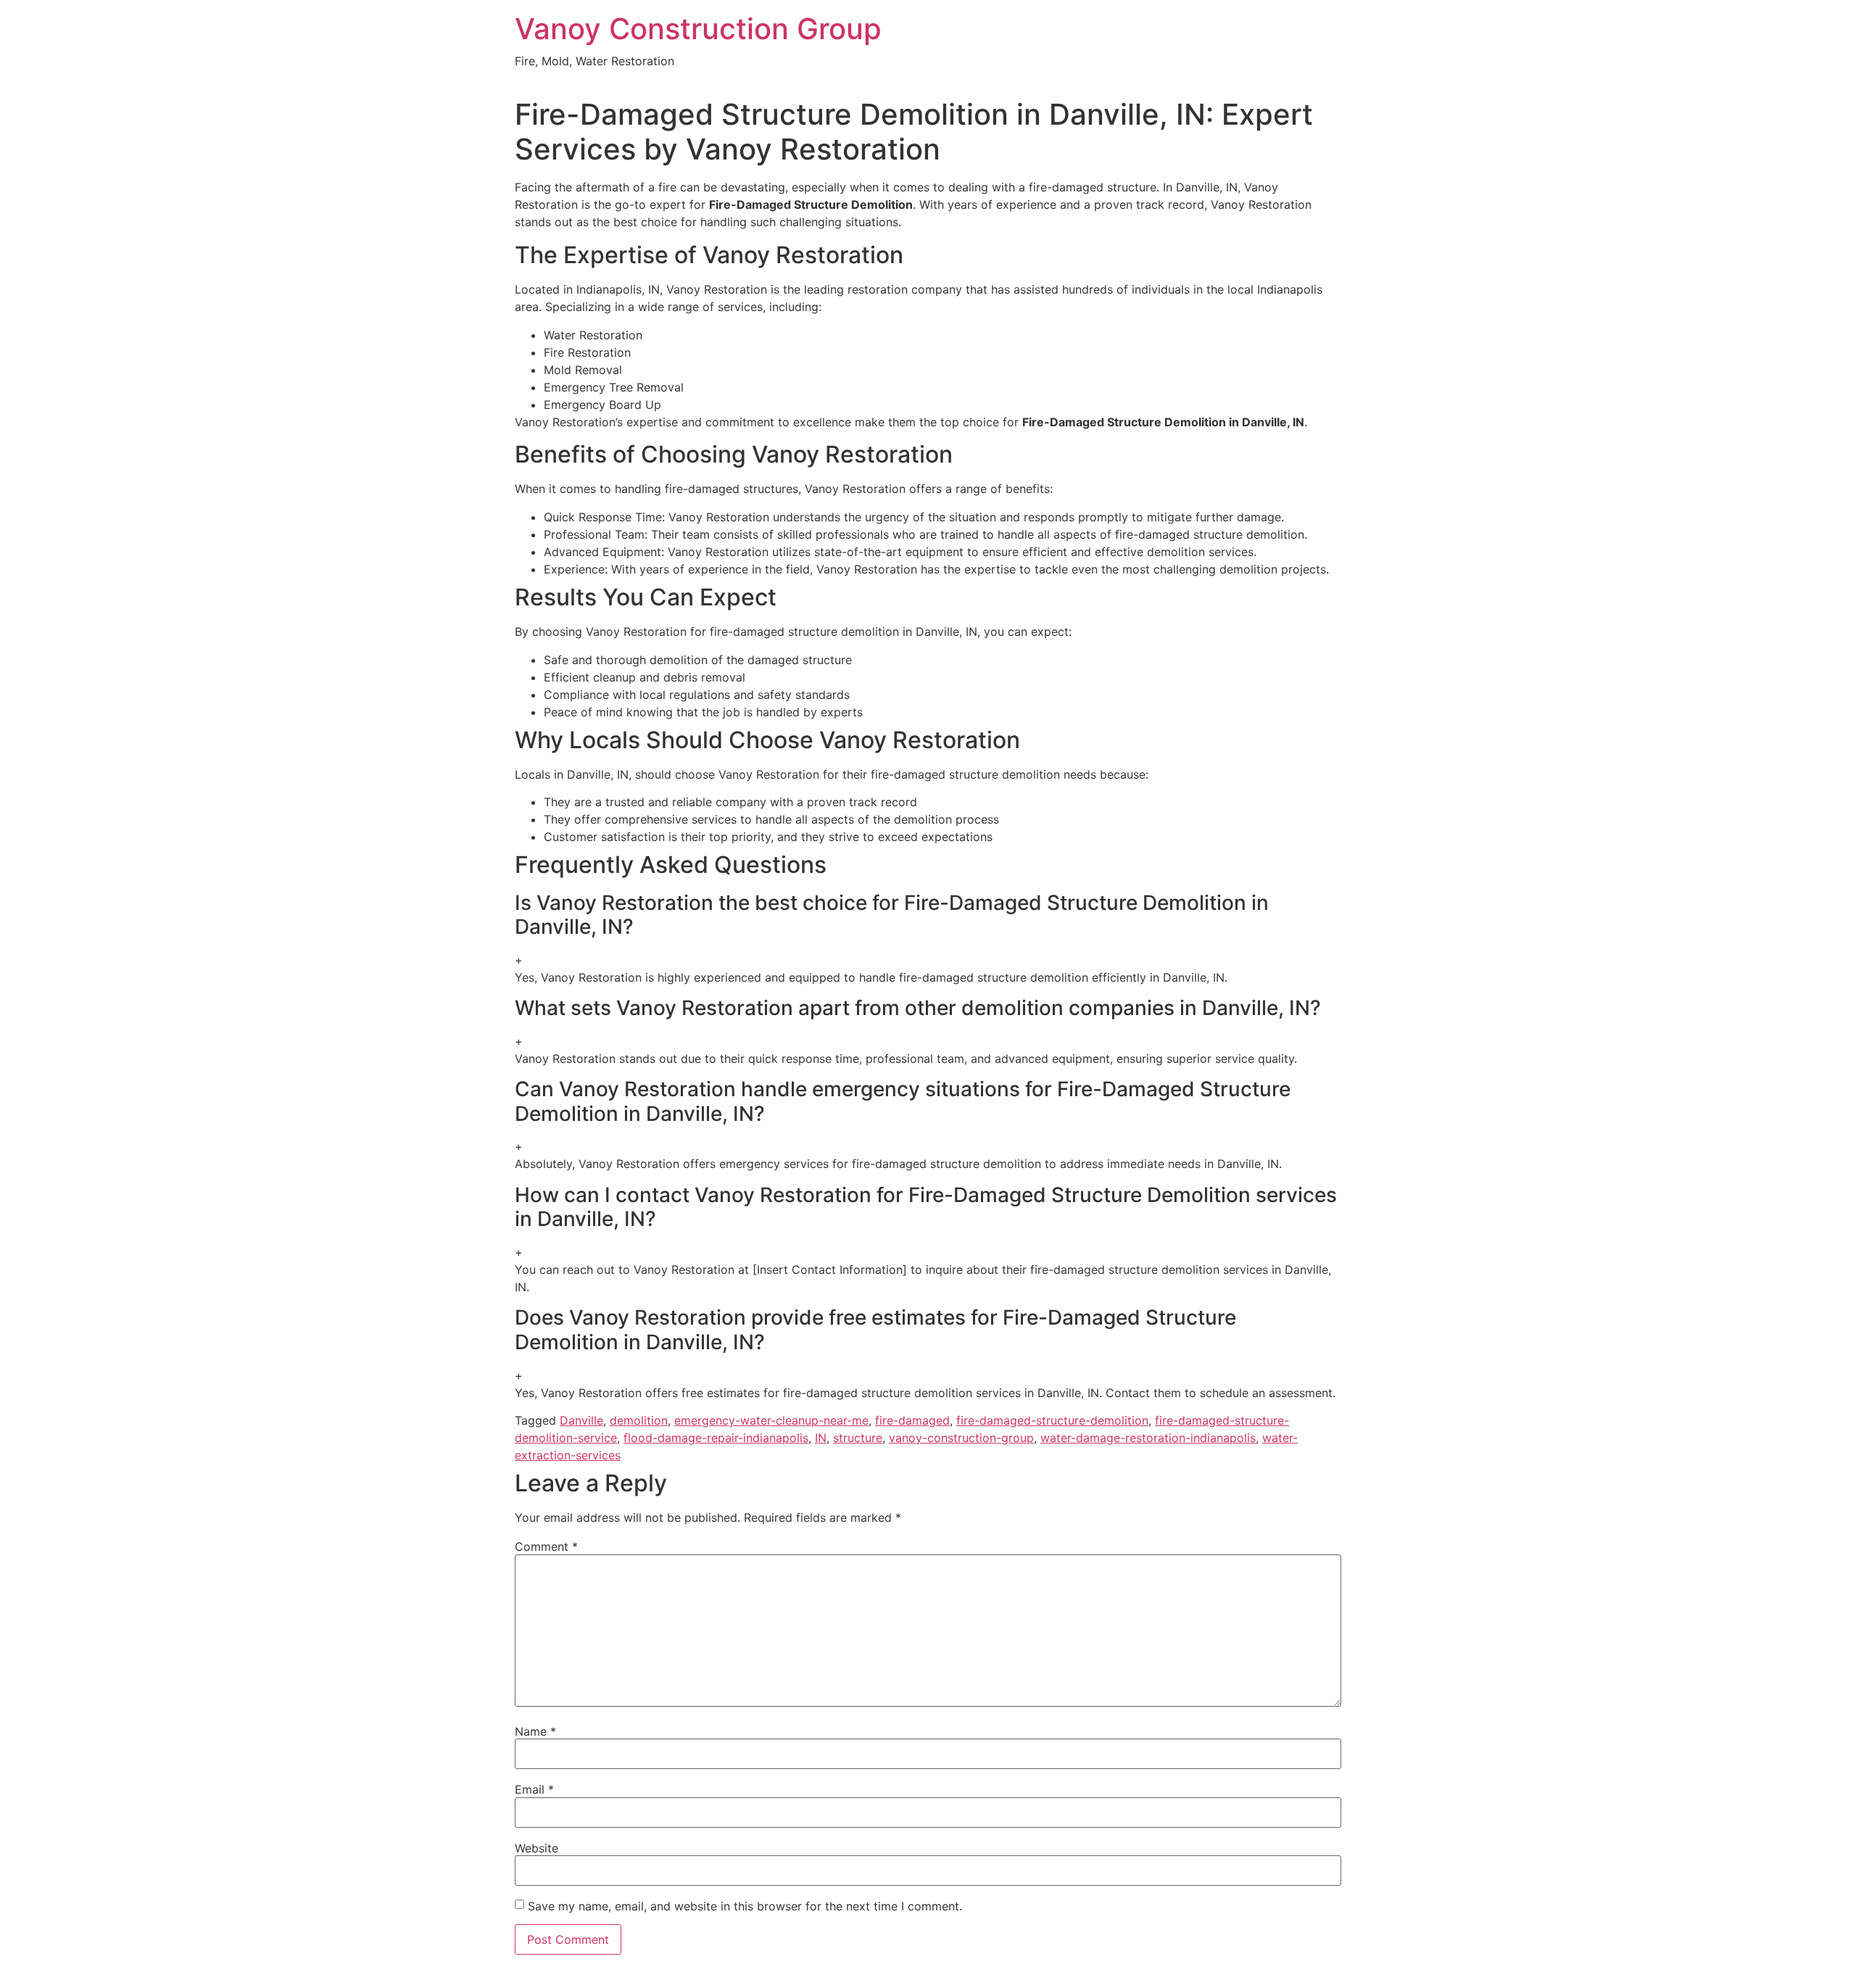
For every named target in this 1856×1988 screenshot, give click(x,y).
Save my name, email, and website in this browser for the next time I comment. (745, 1906)
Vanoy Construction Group (698, 29)
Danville (581, 1420)
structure (858, 1438)
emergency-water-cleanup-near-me (771, 1420)
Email (534, 1789)
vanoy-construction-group (961, 1438)
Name (535, 1731)
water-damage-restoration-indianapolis (1148, 1438)
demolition (639, 1420)
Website (536, 1848)
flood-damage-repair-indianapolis (716, 1438)
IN (821, 1438)
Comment (546, 1546)
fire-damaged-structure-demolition (1052, 1420)
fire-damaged (912, 1420)
